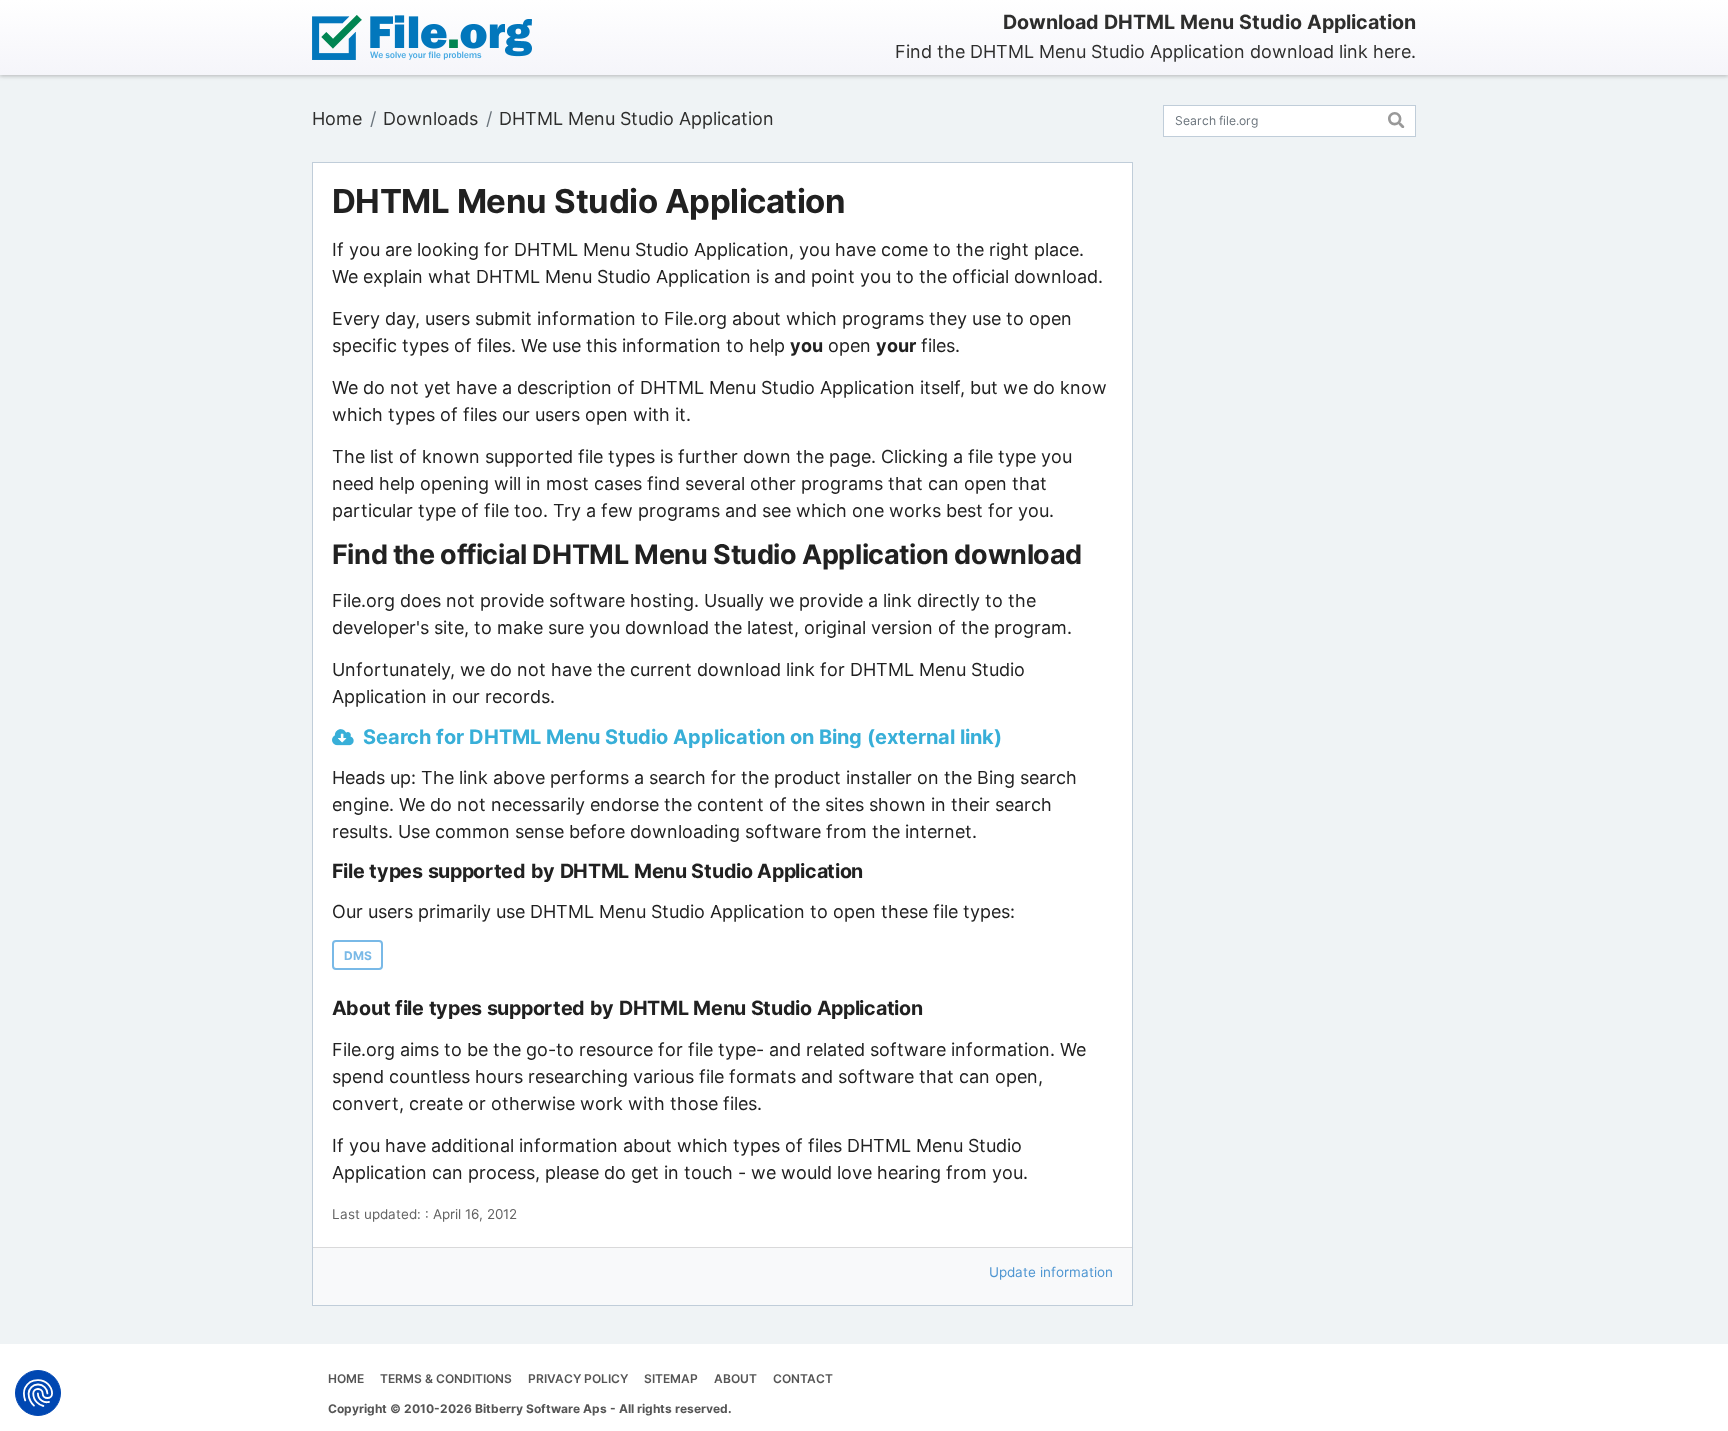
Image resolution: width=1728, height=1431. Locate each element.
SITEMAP (671, 1378)
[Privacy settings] (38, 1393)
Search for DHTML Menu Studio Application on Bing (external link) (682, 737)
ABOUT (735, 1378)
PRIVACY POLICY (578, 1378)
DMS (358, 955)
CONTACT (803, 1378)
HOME (346, 1378)
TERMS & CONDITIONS (446, 1378)
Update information (1051, 1272)
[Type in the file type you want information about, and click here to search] (1396, 117)
